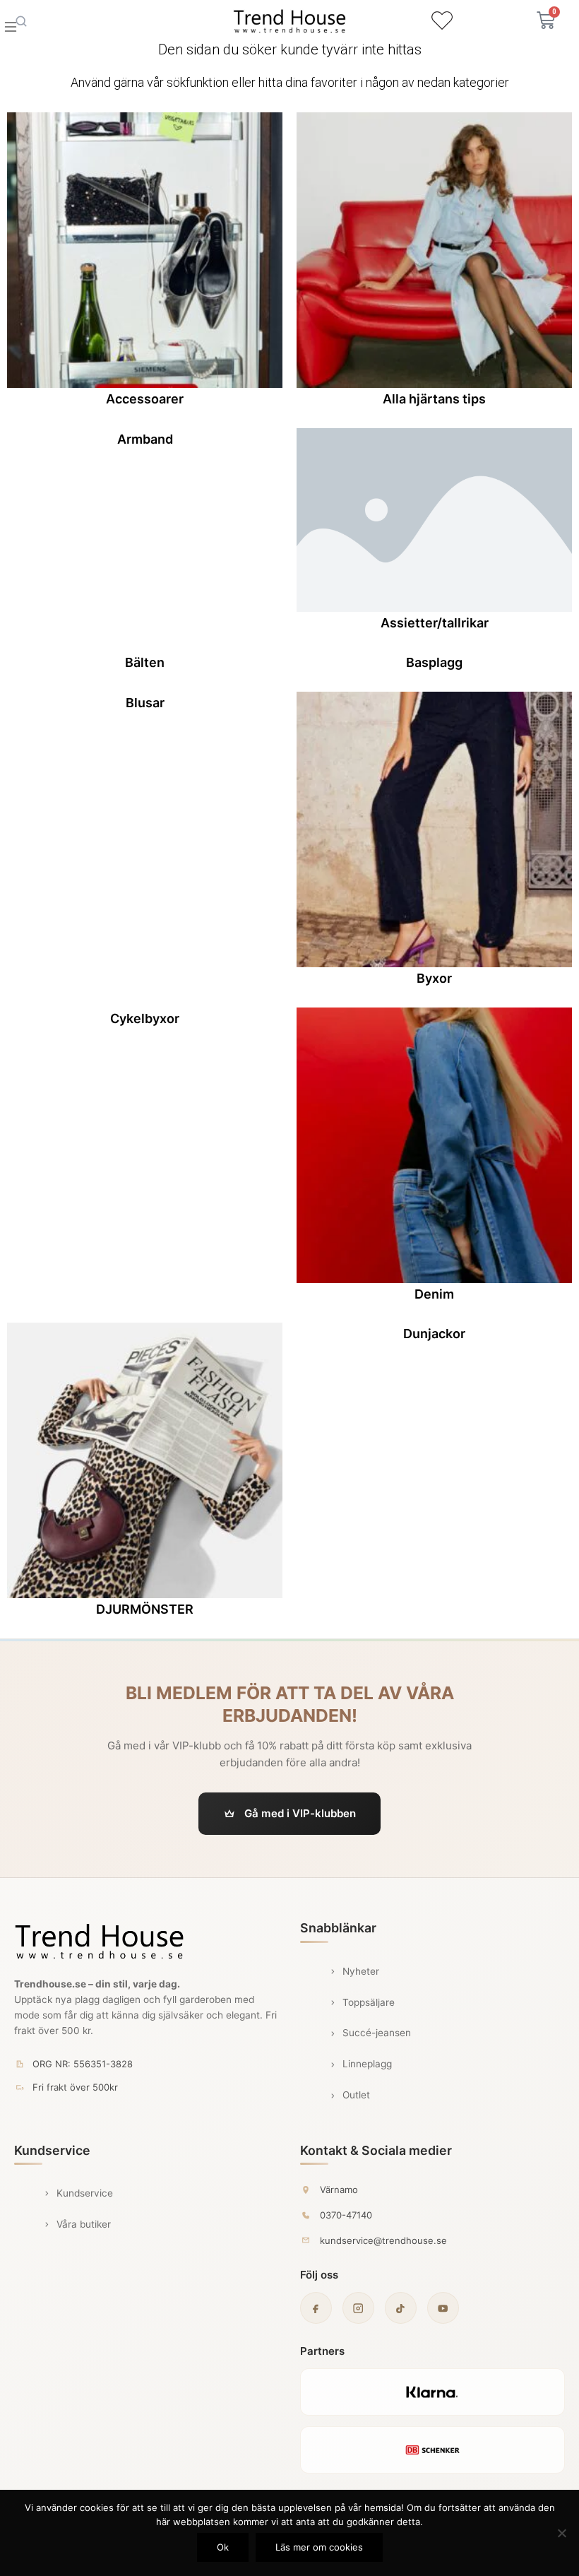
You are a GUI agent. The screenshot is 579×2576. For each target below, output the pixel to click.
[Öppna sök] (21, 21)
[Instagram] (358, 2308)
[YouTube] (443, 2308)
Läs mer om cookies (319, 2547)
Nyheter (361, 1971)
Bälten (145, 662)
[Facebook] (316, 2308)
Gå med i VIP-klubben (300, 1813)
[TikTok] (401, 2308)
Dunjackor (434, 1334)
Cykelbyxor (145, 1018)
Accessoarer (145, 399)
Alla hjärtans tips (434, 399)
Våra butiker (84, 2224)
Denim (434, 1294)
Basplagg (434, 662)
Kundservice (85, 2193)
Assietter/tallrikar (435, 623)
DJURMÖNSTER (145, 1609)
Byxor (434, 978)
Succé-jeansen (377, 2033)
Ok (223, 2547)
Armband (145, 439)
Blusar (145, 703)
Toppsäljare (369, 2002)
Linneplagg (367, 2064)
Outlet (356, 2095)
